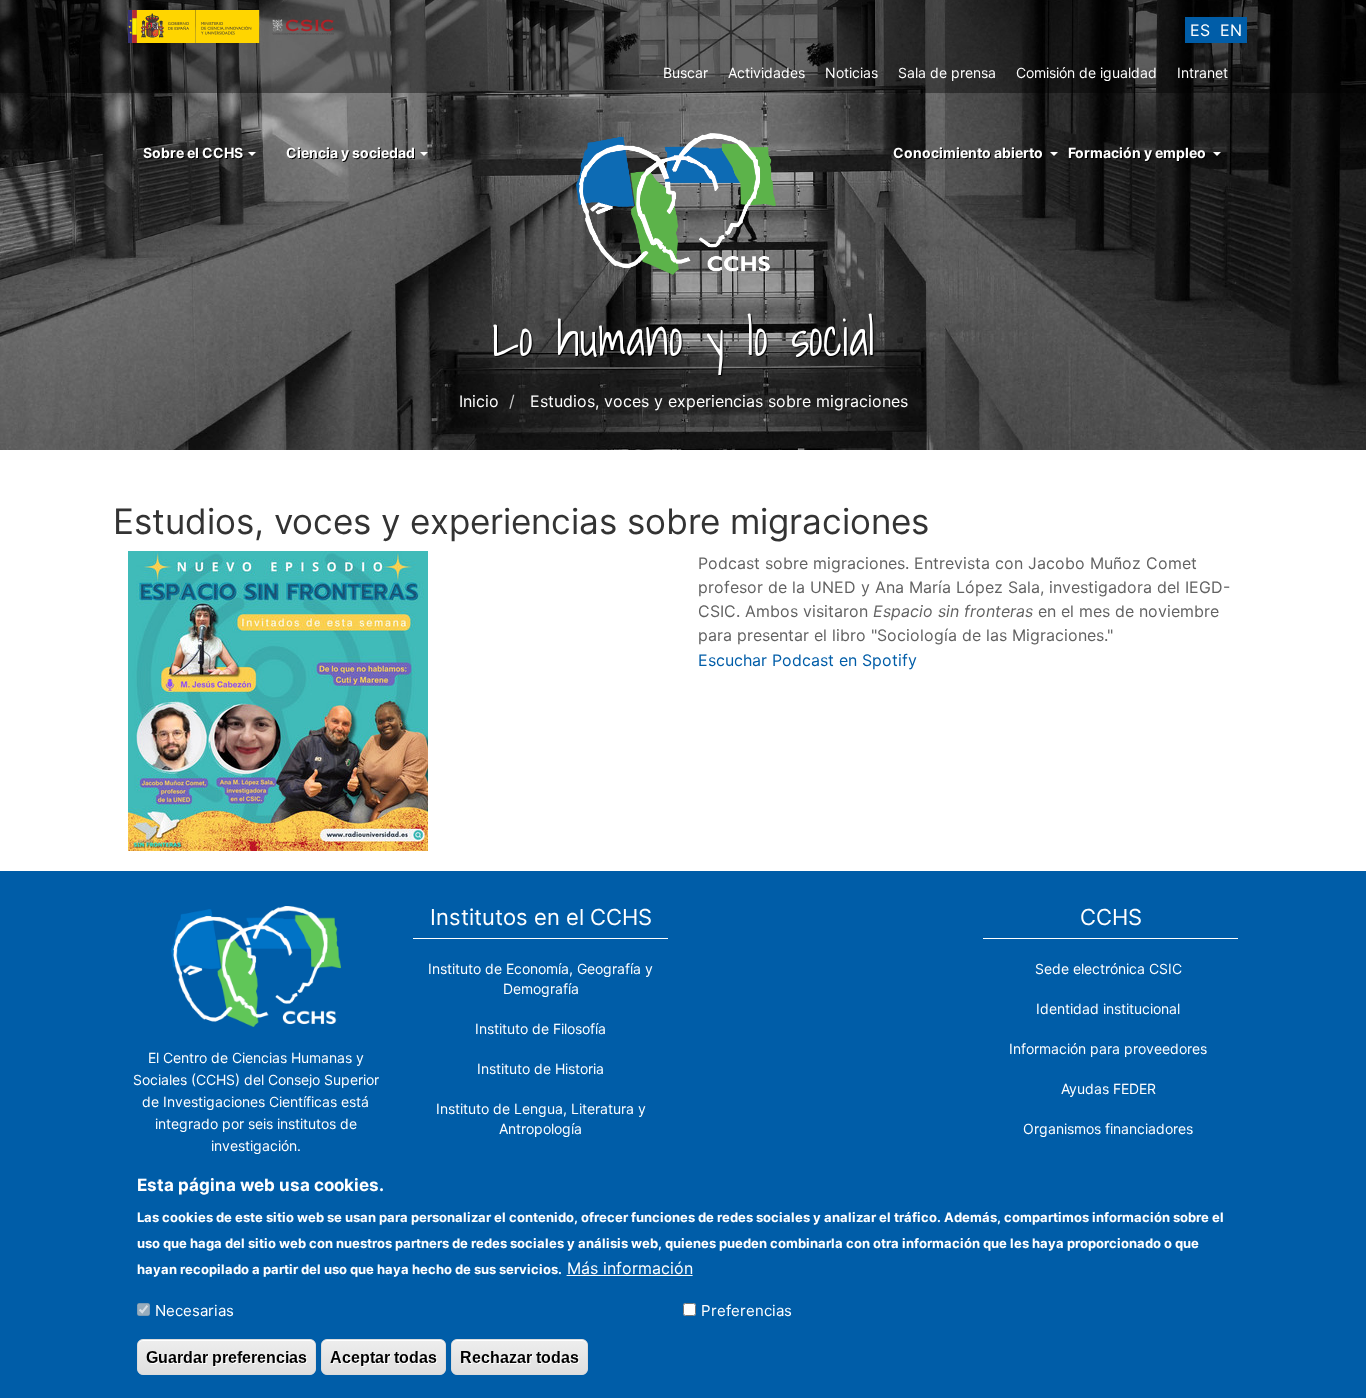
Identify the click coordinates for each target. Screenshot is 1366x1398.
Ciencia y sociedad (352, 152)
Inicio (479, 401)
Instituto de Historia (540, 1068)
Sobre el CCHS (194, 152)
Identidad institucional (1108, 1008)
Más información (630, 1267)
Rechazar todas (519, 1356)
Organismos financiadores (1108, 1128)
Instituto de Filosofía (540, 1028)
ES (1200, 30)
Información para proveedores (1108, 1048)
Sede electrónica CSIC (1108, 968)
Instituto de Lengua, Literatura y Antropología (541, 1118)
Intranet (1202, 72)
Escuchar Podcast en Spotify (807, 660)
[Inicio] (683, 202)
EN (1231, 30)
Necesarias (194, 1309)
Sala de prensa (947, 72)
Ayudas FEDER (1108, 1088)
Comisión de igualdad (1086, 72)
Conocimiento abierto (968, 152)
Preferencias (746, 1309)
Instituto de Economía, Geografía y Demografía (540, 978)
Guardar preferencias (226, 1356)
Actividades (766, 72)
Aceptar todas (383, 1356)
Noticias (851, 72)
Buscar (685, 72)
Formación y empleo (1137, 152)
